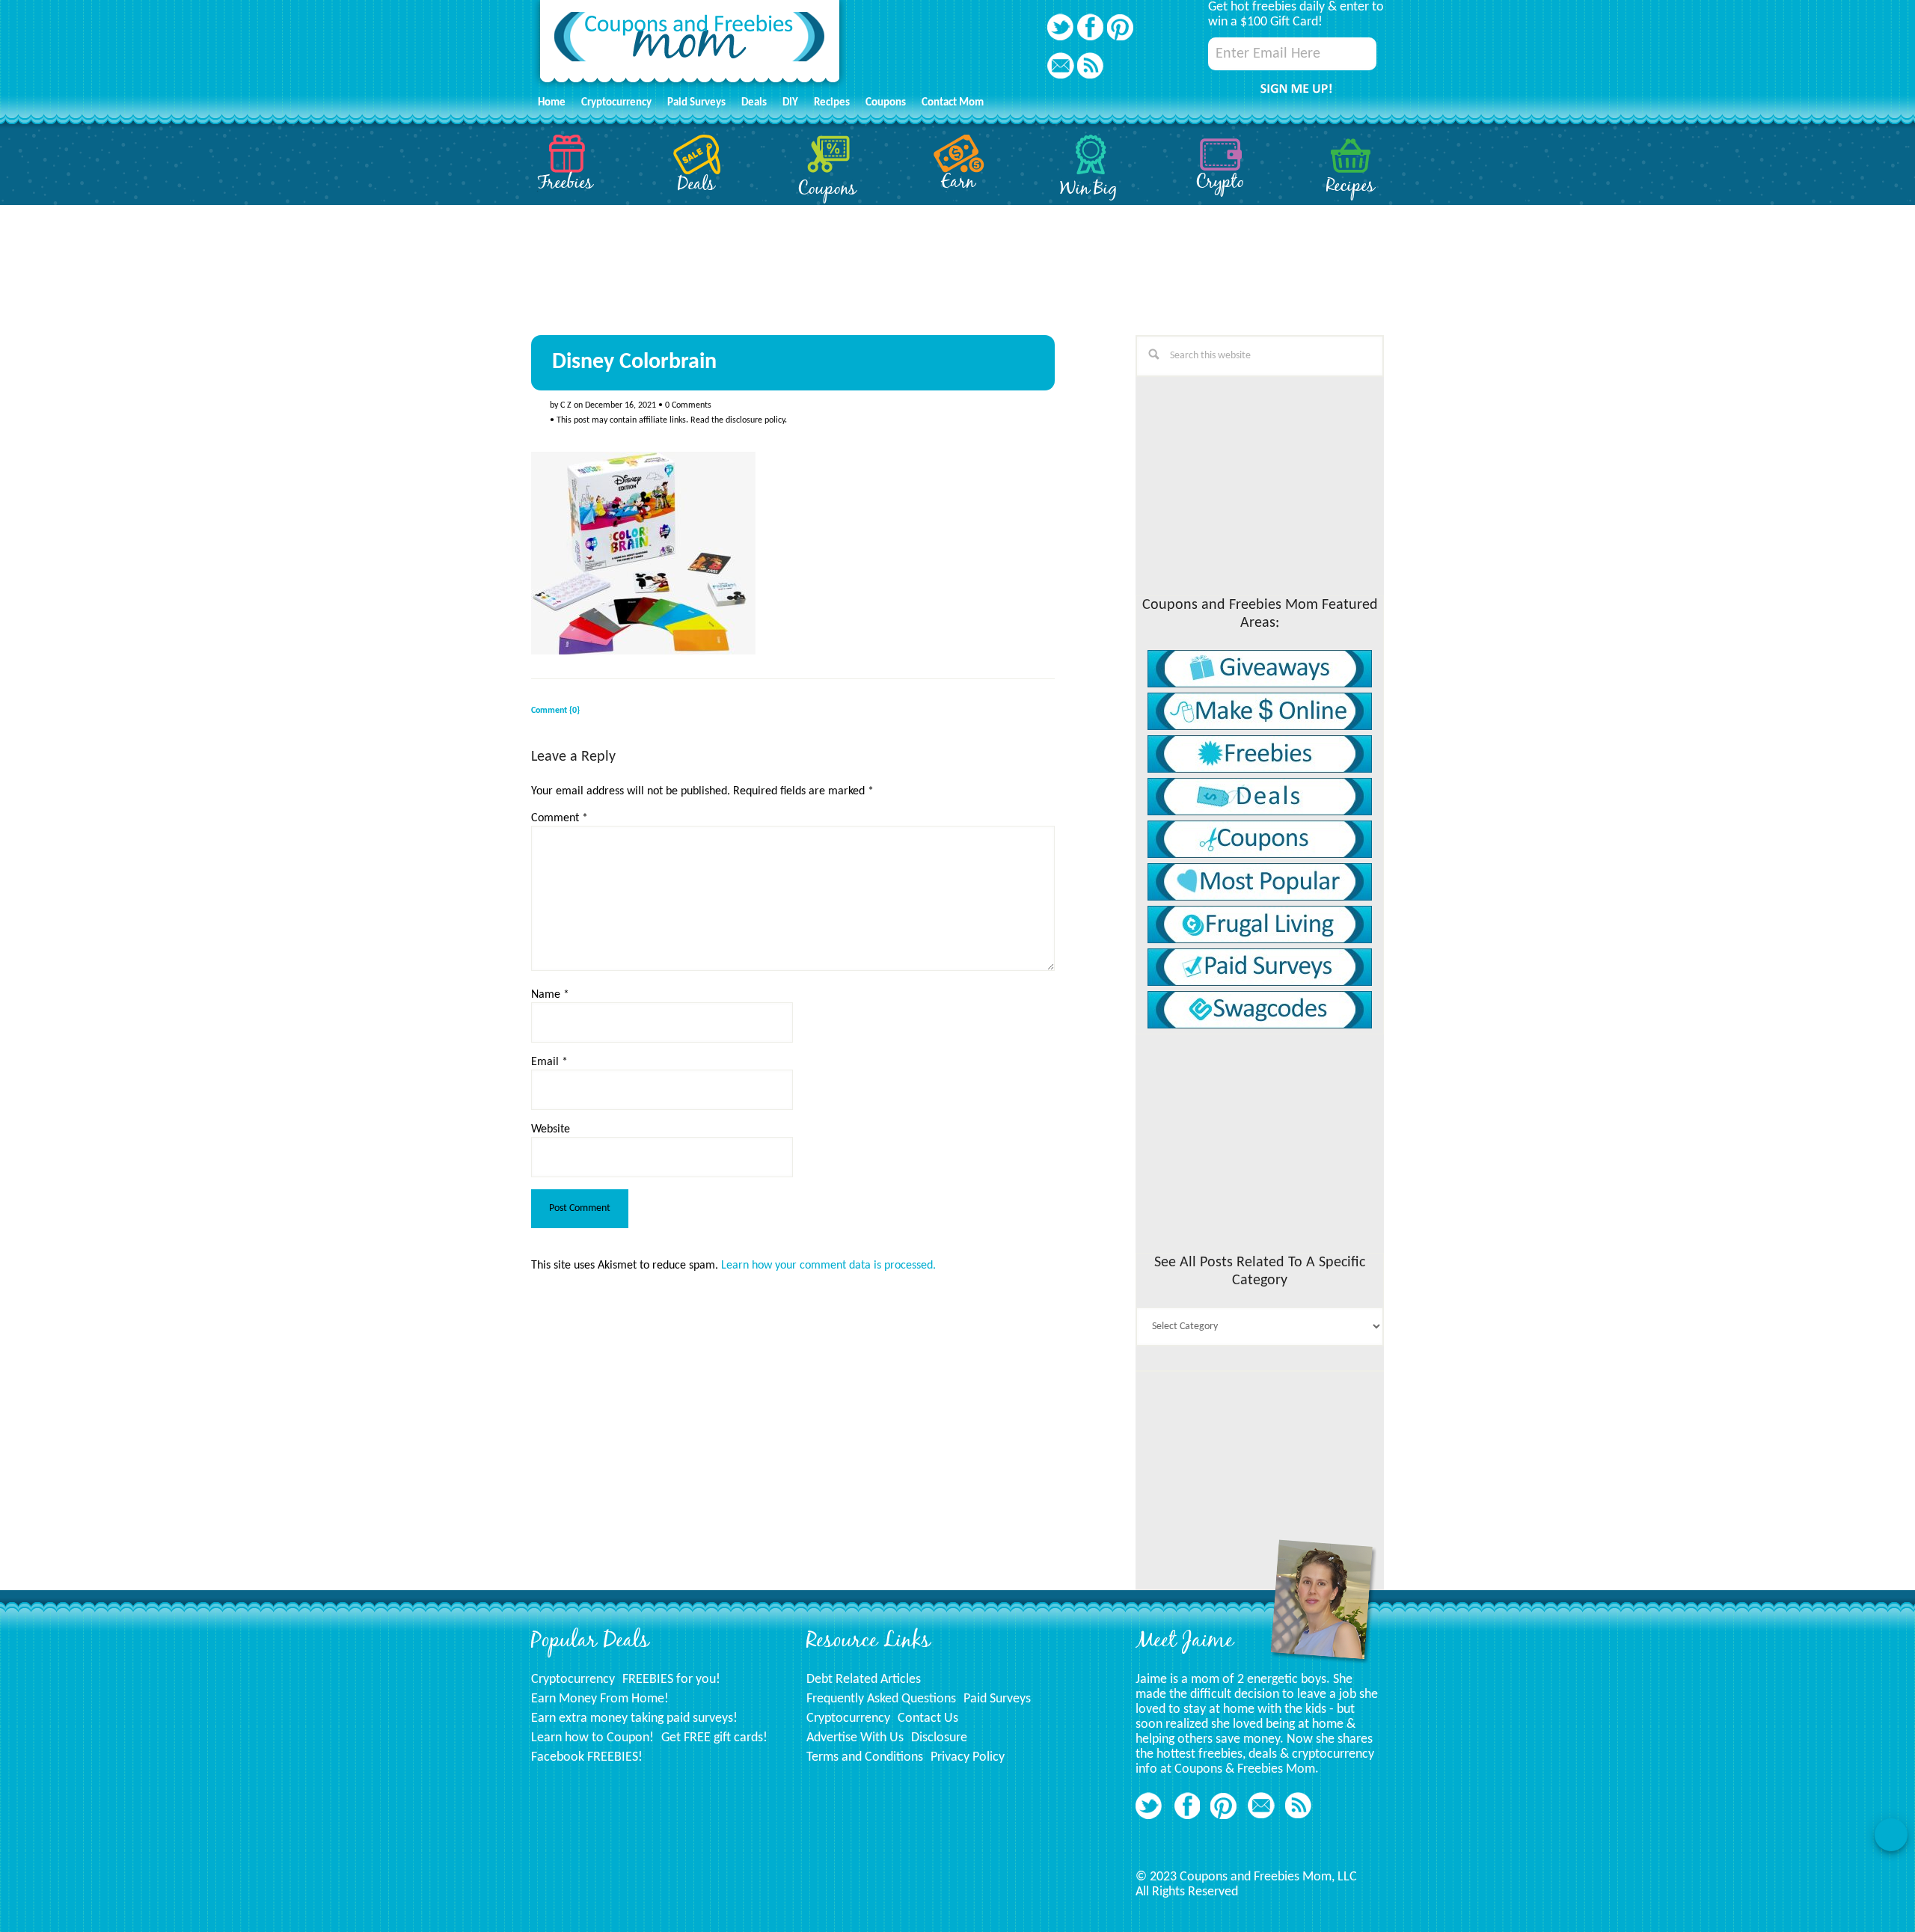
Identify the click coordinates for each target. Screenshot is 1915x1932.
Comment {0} (555, 711)
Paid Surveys (997, 1699)
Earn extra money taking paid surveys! (634, 1718)
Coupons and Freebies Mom (690, 45)
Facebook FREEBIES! (587, 1757)
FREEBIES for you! (671, 1680)
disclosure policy (755, 420)
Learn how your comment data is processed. (828, 1266)
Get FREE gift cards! (714, 1738)
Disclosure (939, 1738)
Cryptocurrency (573, 1680)
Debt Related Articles (864, 1680)
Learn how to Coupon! (592, 1738)
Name (550, 995)
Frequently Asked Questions (881, 1699)
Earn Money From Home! (600, 1699)
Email (549, 1062)
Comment (560, 818)
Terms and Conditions (865, 1757)
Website (551, 1129)
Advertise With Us (855, 1738)
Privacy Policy (968, 1757)
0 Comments (688, 405)
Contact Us (928, 1718)
